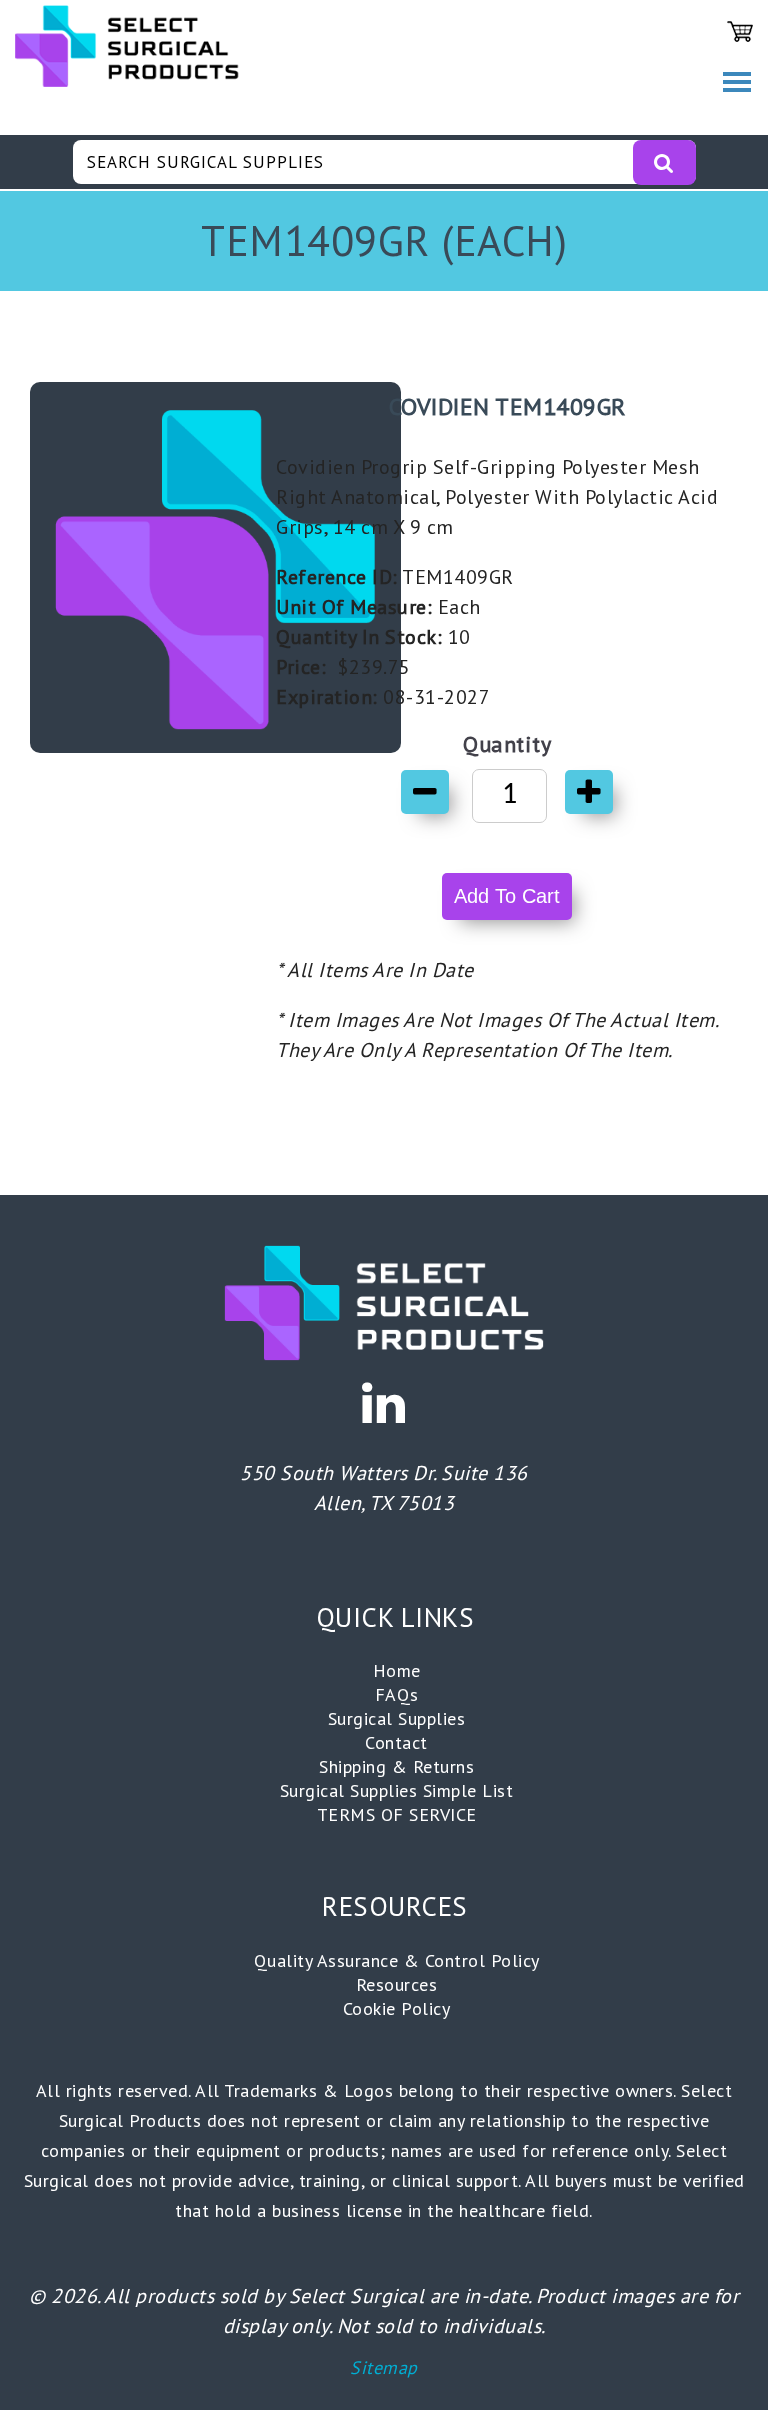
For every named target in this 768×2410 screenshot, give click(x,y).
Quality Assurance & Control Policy (397, 1960)
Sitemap (384, 2367)
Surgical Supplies (397, 1718)
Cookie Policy (397, 2008)
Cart (740, 31)
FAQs (397, 1694)
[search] (664, 162)
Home (397, 1670)
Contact (396, 1742)
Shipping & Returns (396, 1766)
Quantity (507, 744)
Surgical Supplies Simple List (397, 1790)
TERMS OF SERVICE (397, 1814)
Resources (397, 1984)
